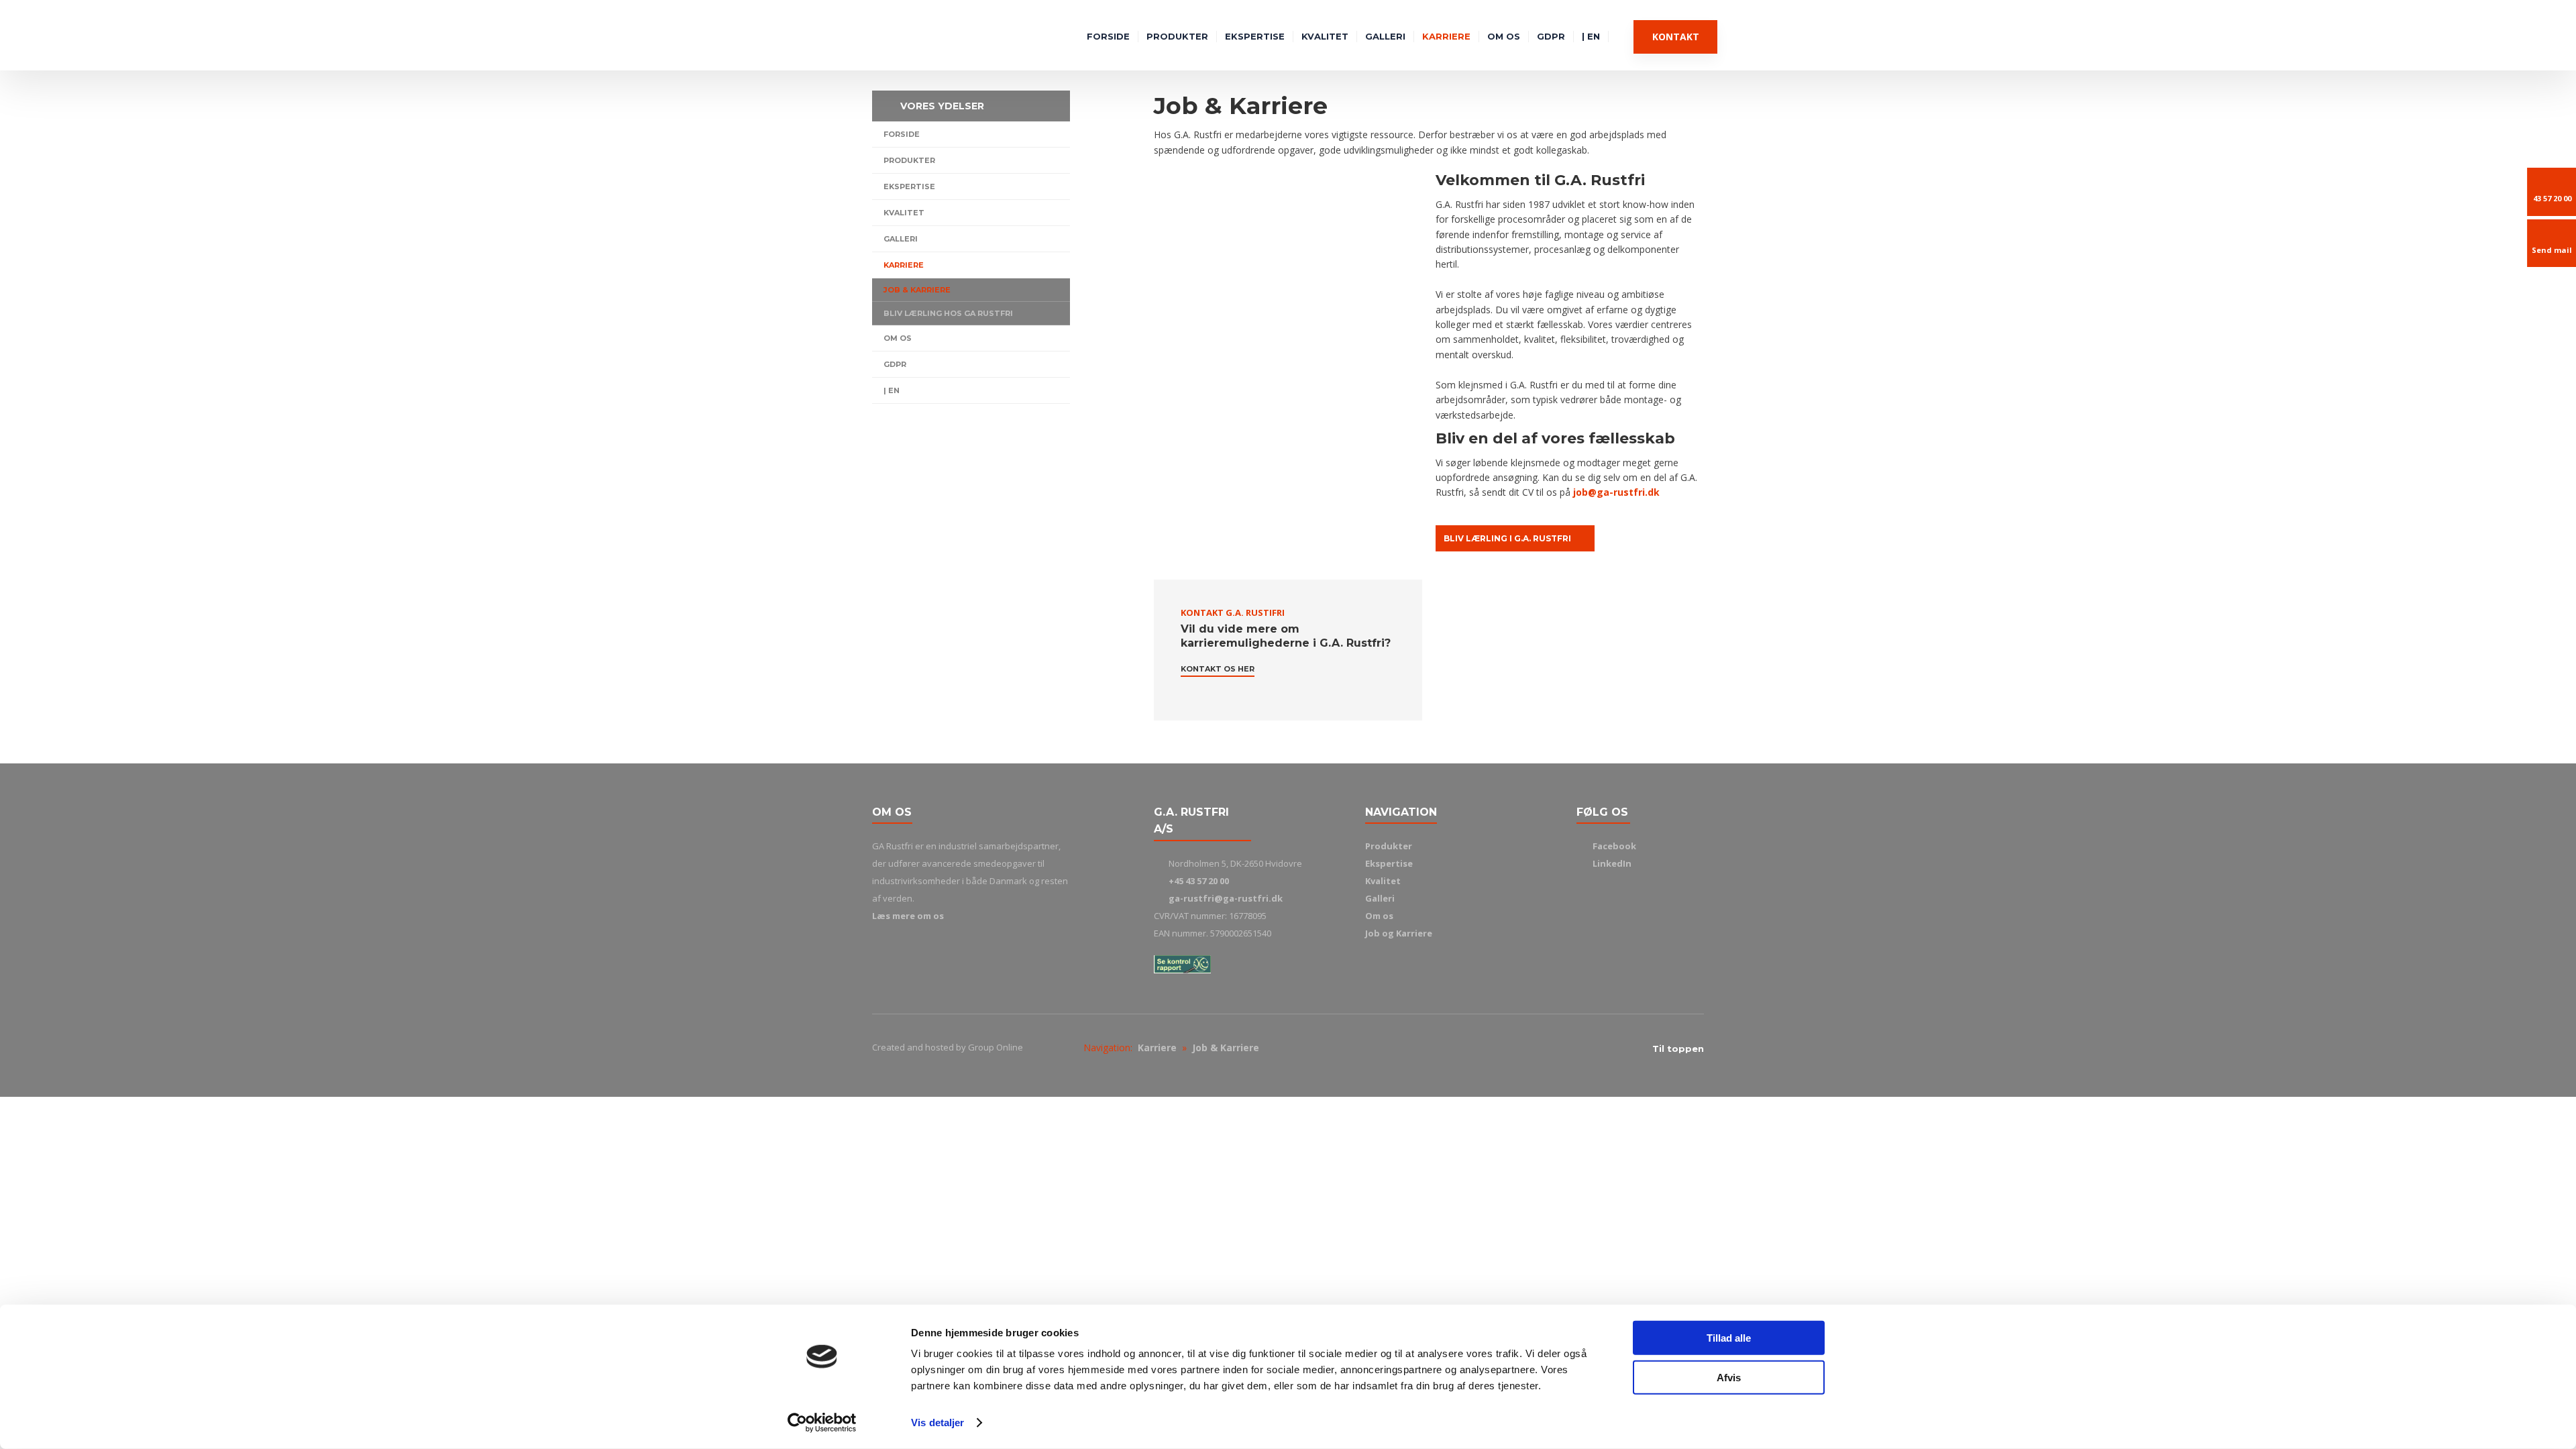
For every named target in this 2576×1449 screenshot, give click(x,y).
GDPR (1551, 36)
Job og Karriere (1399, 933)
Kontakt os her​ (1218, 669)
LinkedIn (1612, 863)
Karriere (1446, 36)
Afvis (1729, 1377)
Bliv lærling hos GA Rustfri (948, 313)
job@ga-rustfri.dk (1616, 492)
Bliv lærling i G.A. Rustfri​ (1507, 538)
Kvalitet (1325, 36)
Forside (1108, 36)
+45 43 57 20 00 (1199, 881)
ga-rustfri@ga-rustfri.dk (1226, 898)
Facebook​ (1614, 846)
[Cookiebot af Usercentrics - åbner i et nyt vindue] (822, 1423)
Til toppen (1678, 1049)
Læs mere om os (908, 916)
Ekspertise (1255, 36)
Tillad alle (1729, 1338)
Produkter (1177, 36)
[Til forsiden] (889, 36)
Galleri (1385, 36)
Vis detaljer (937, 1423)
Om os (1504, 36)
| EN (1591, 36)
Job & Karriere (917, 290)
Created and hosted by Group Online (948, 1047)
